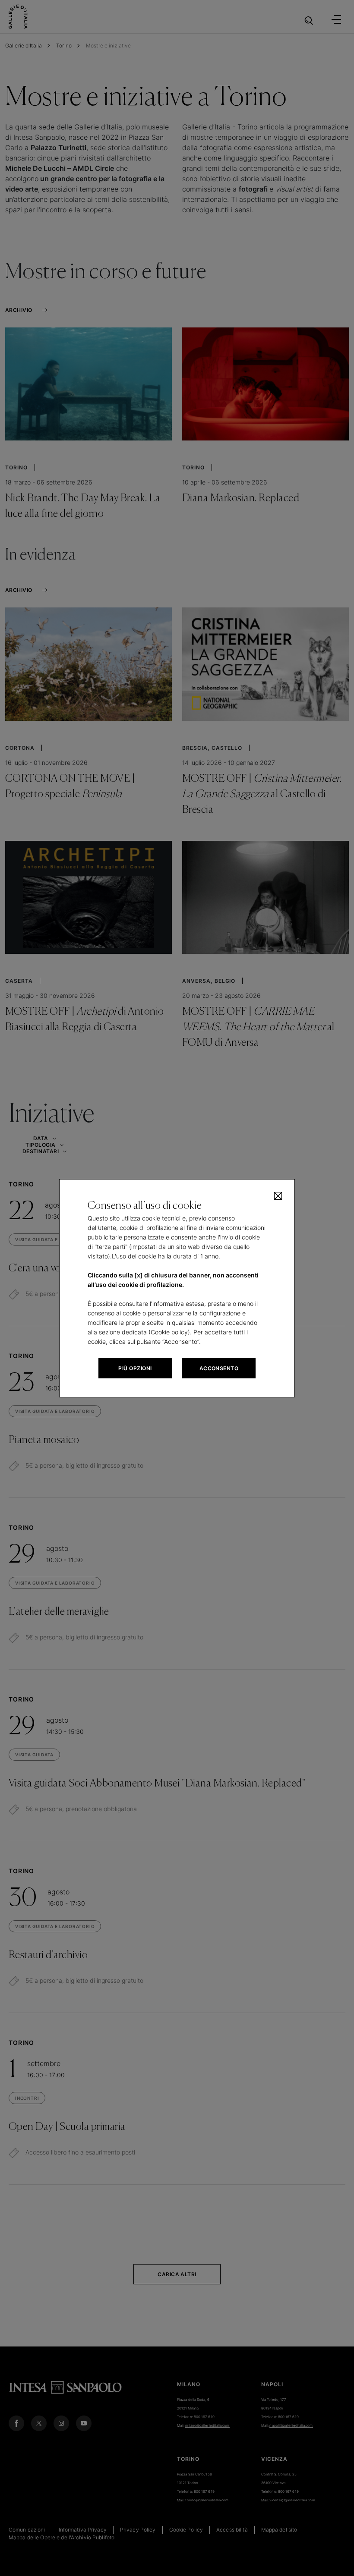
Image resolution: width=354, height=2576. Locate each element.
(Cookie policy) (169, 1332)
